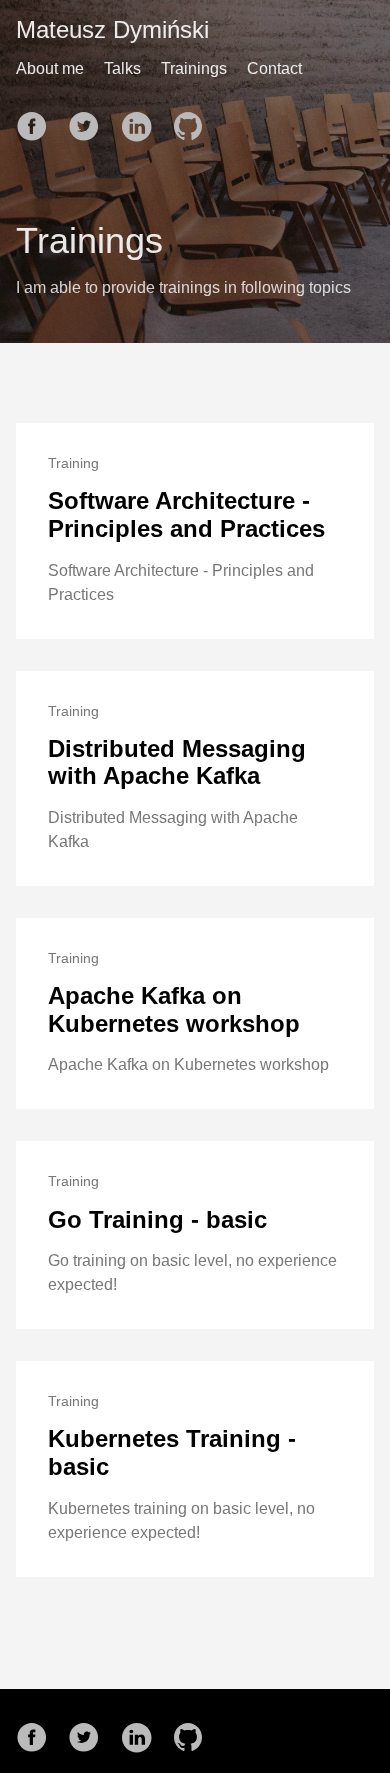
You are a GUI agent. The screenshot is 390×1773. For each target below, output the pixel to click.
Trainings (194, 68)
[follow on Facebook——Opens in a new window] (38, 120)
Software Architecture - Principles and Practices (186, 514)
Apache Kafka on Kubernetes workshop (174, 1009)
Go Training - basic (157, 1219)
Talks (122, 68)
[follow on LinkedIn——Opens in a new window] (142, 120)
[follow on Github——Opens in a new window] (194, 120)
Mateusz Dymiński (112, 29)
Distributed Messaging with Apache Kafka (177, 762)
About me (50, 68)
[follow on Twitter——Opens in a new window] (90, 120)
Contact (274, 68)
